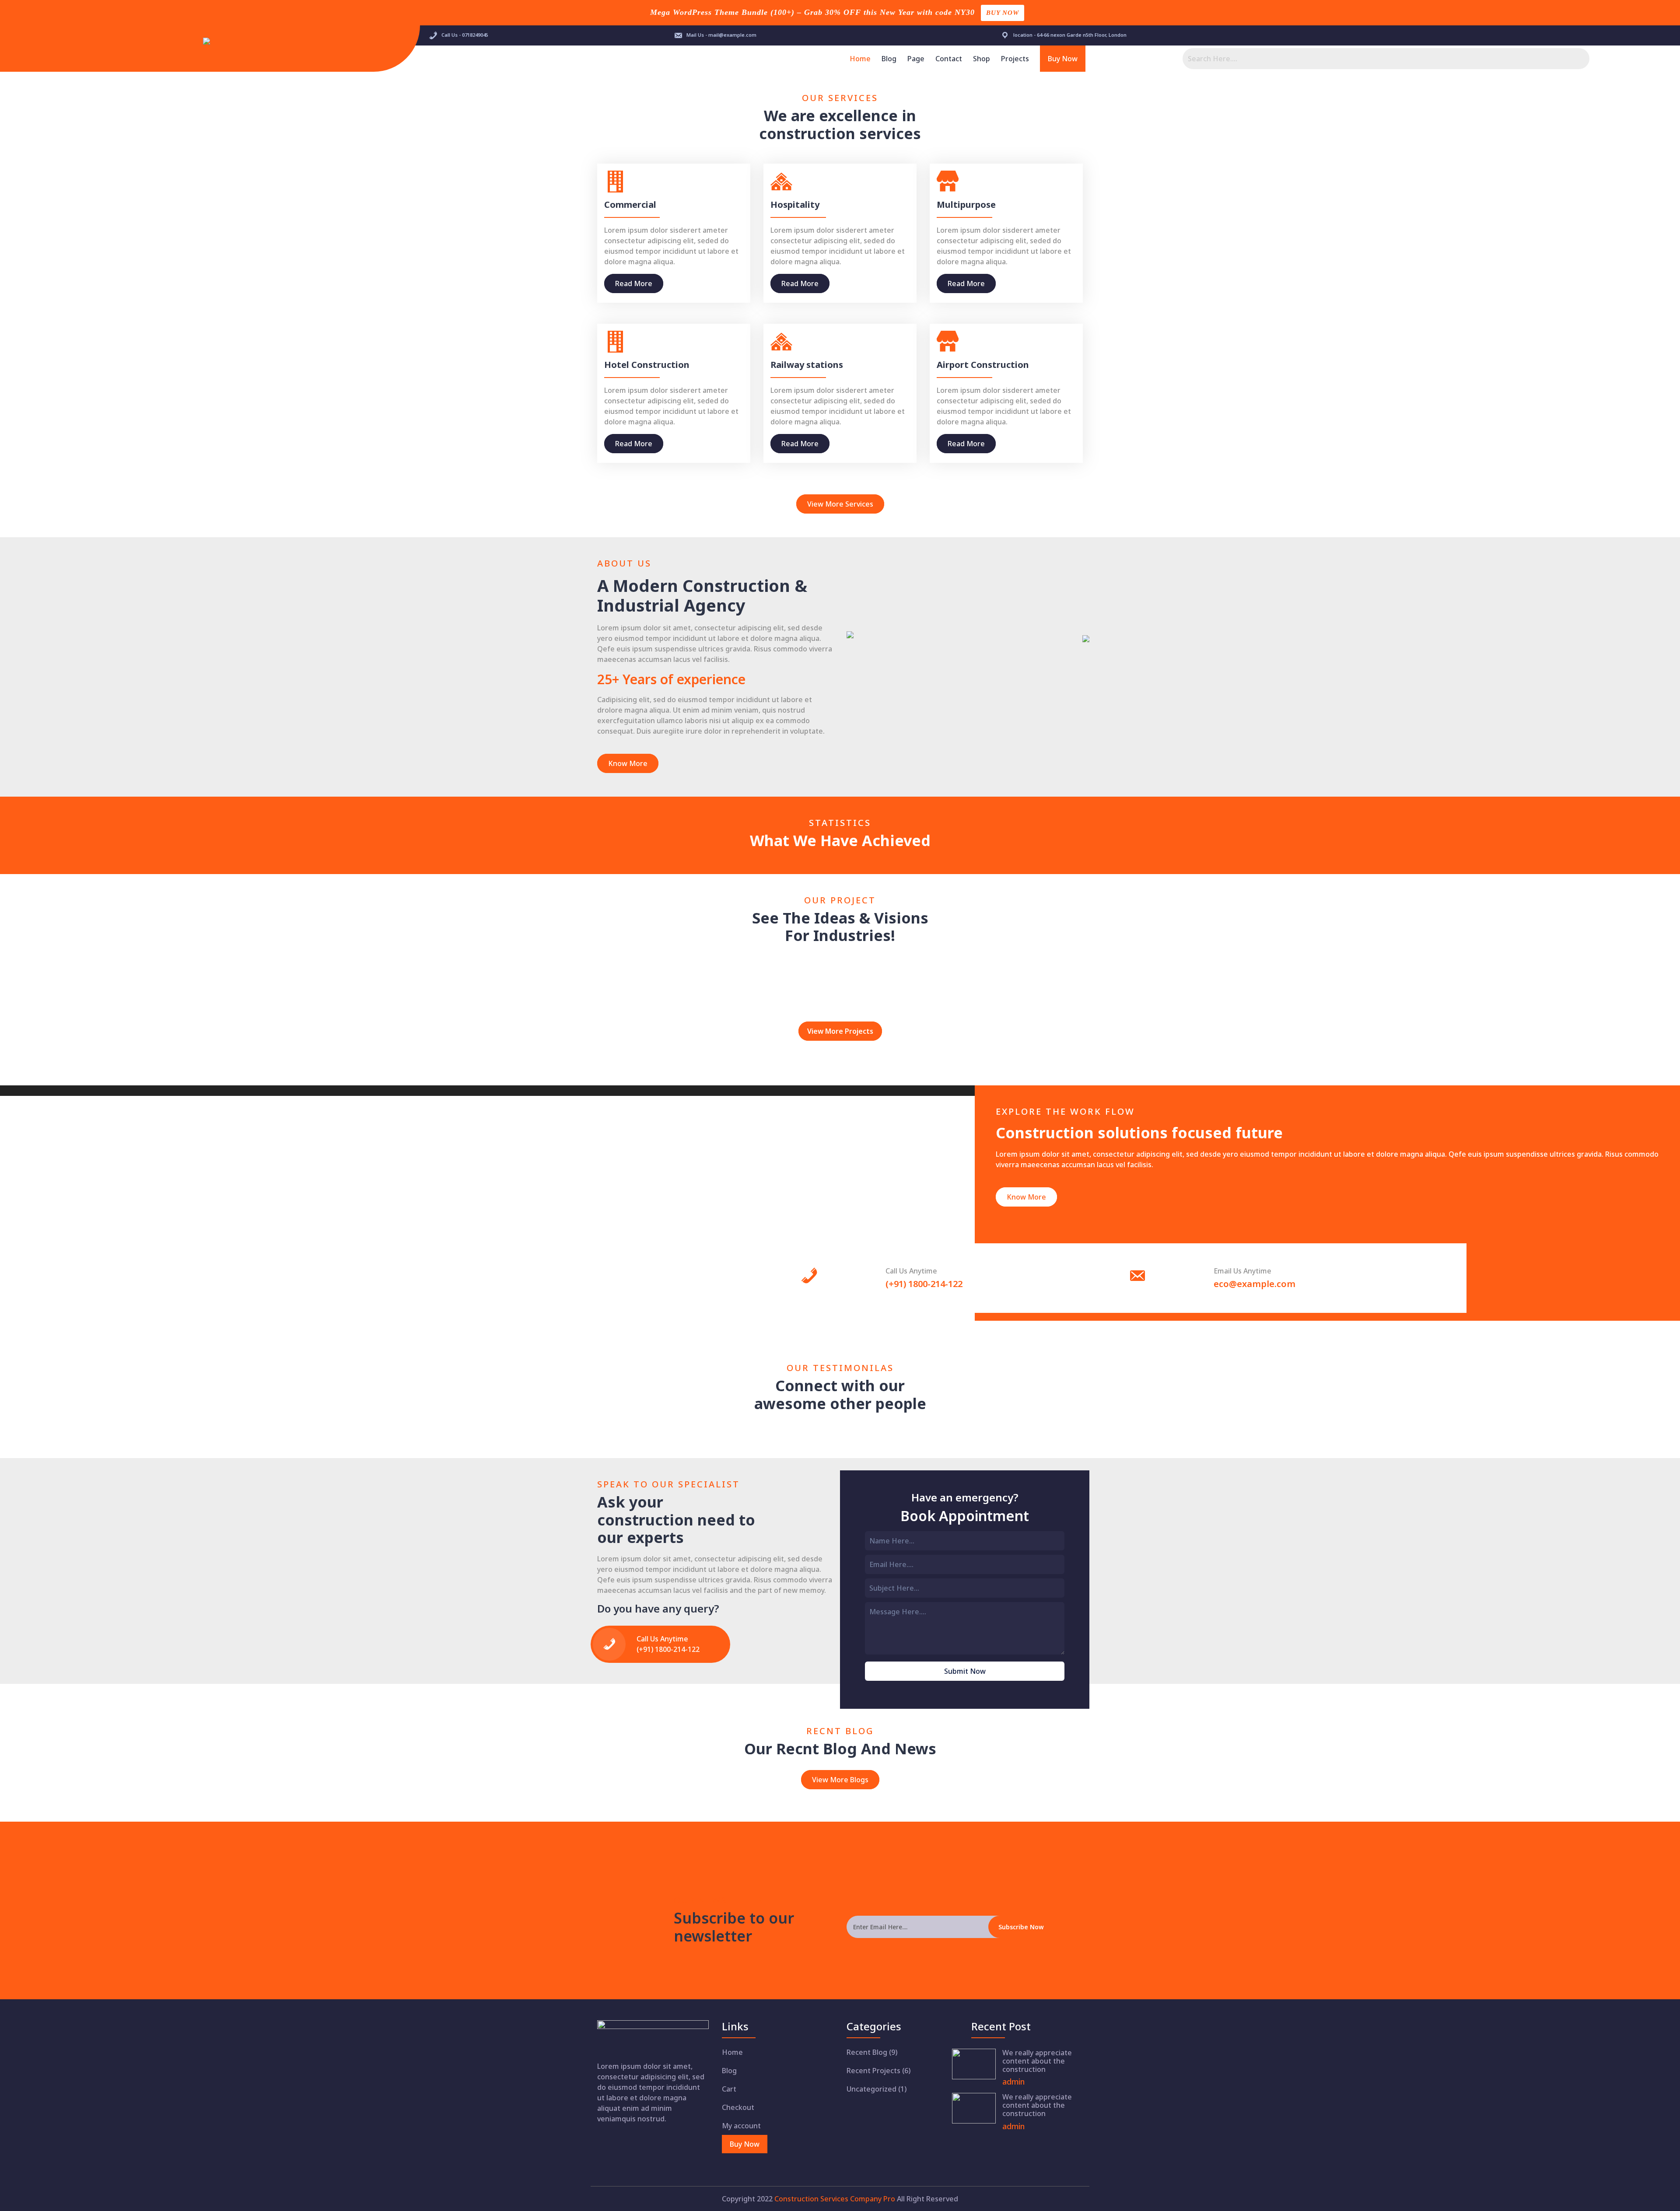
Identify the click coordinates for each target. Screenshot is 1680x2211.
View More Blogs (840, 1780)
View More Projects (840, 1031)
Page (916, 59)
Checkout (738, 2107)
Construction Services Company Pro (835, 2199)
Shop (982, 59)
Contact (949, 59)
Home (860, 59)
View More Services (840, 504)
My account (741, 2126)
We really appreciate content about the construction (1037, 2061)
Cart (729, 2089)
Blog (889, 59)
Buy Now (1003, 13)
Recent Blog (867, 2052)
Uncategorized (871, 2089)
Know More (628, 763)
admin (1013, 2082)
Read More (634, 283)
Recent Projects (873, 2071)
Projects (1015, 59)
